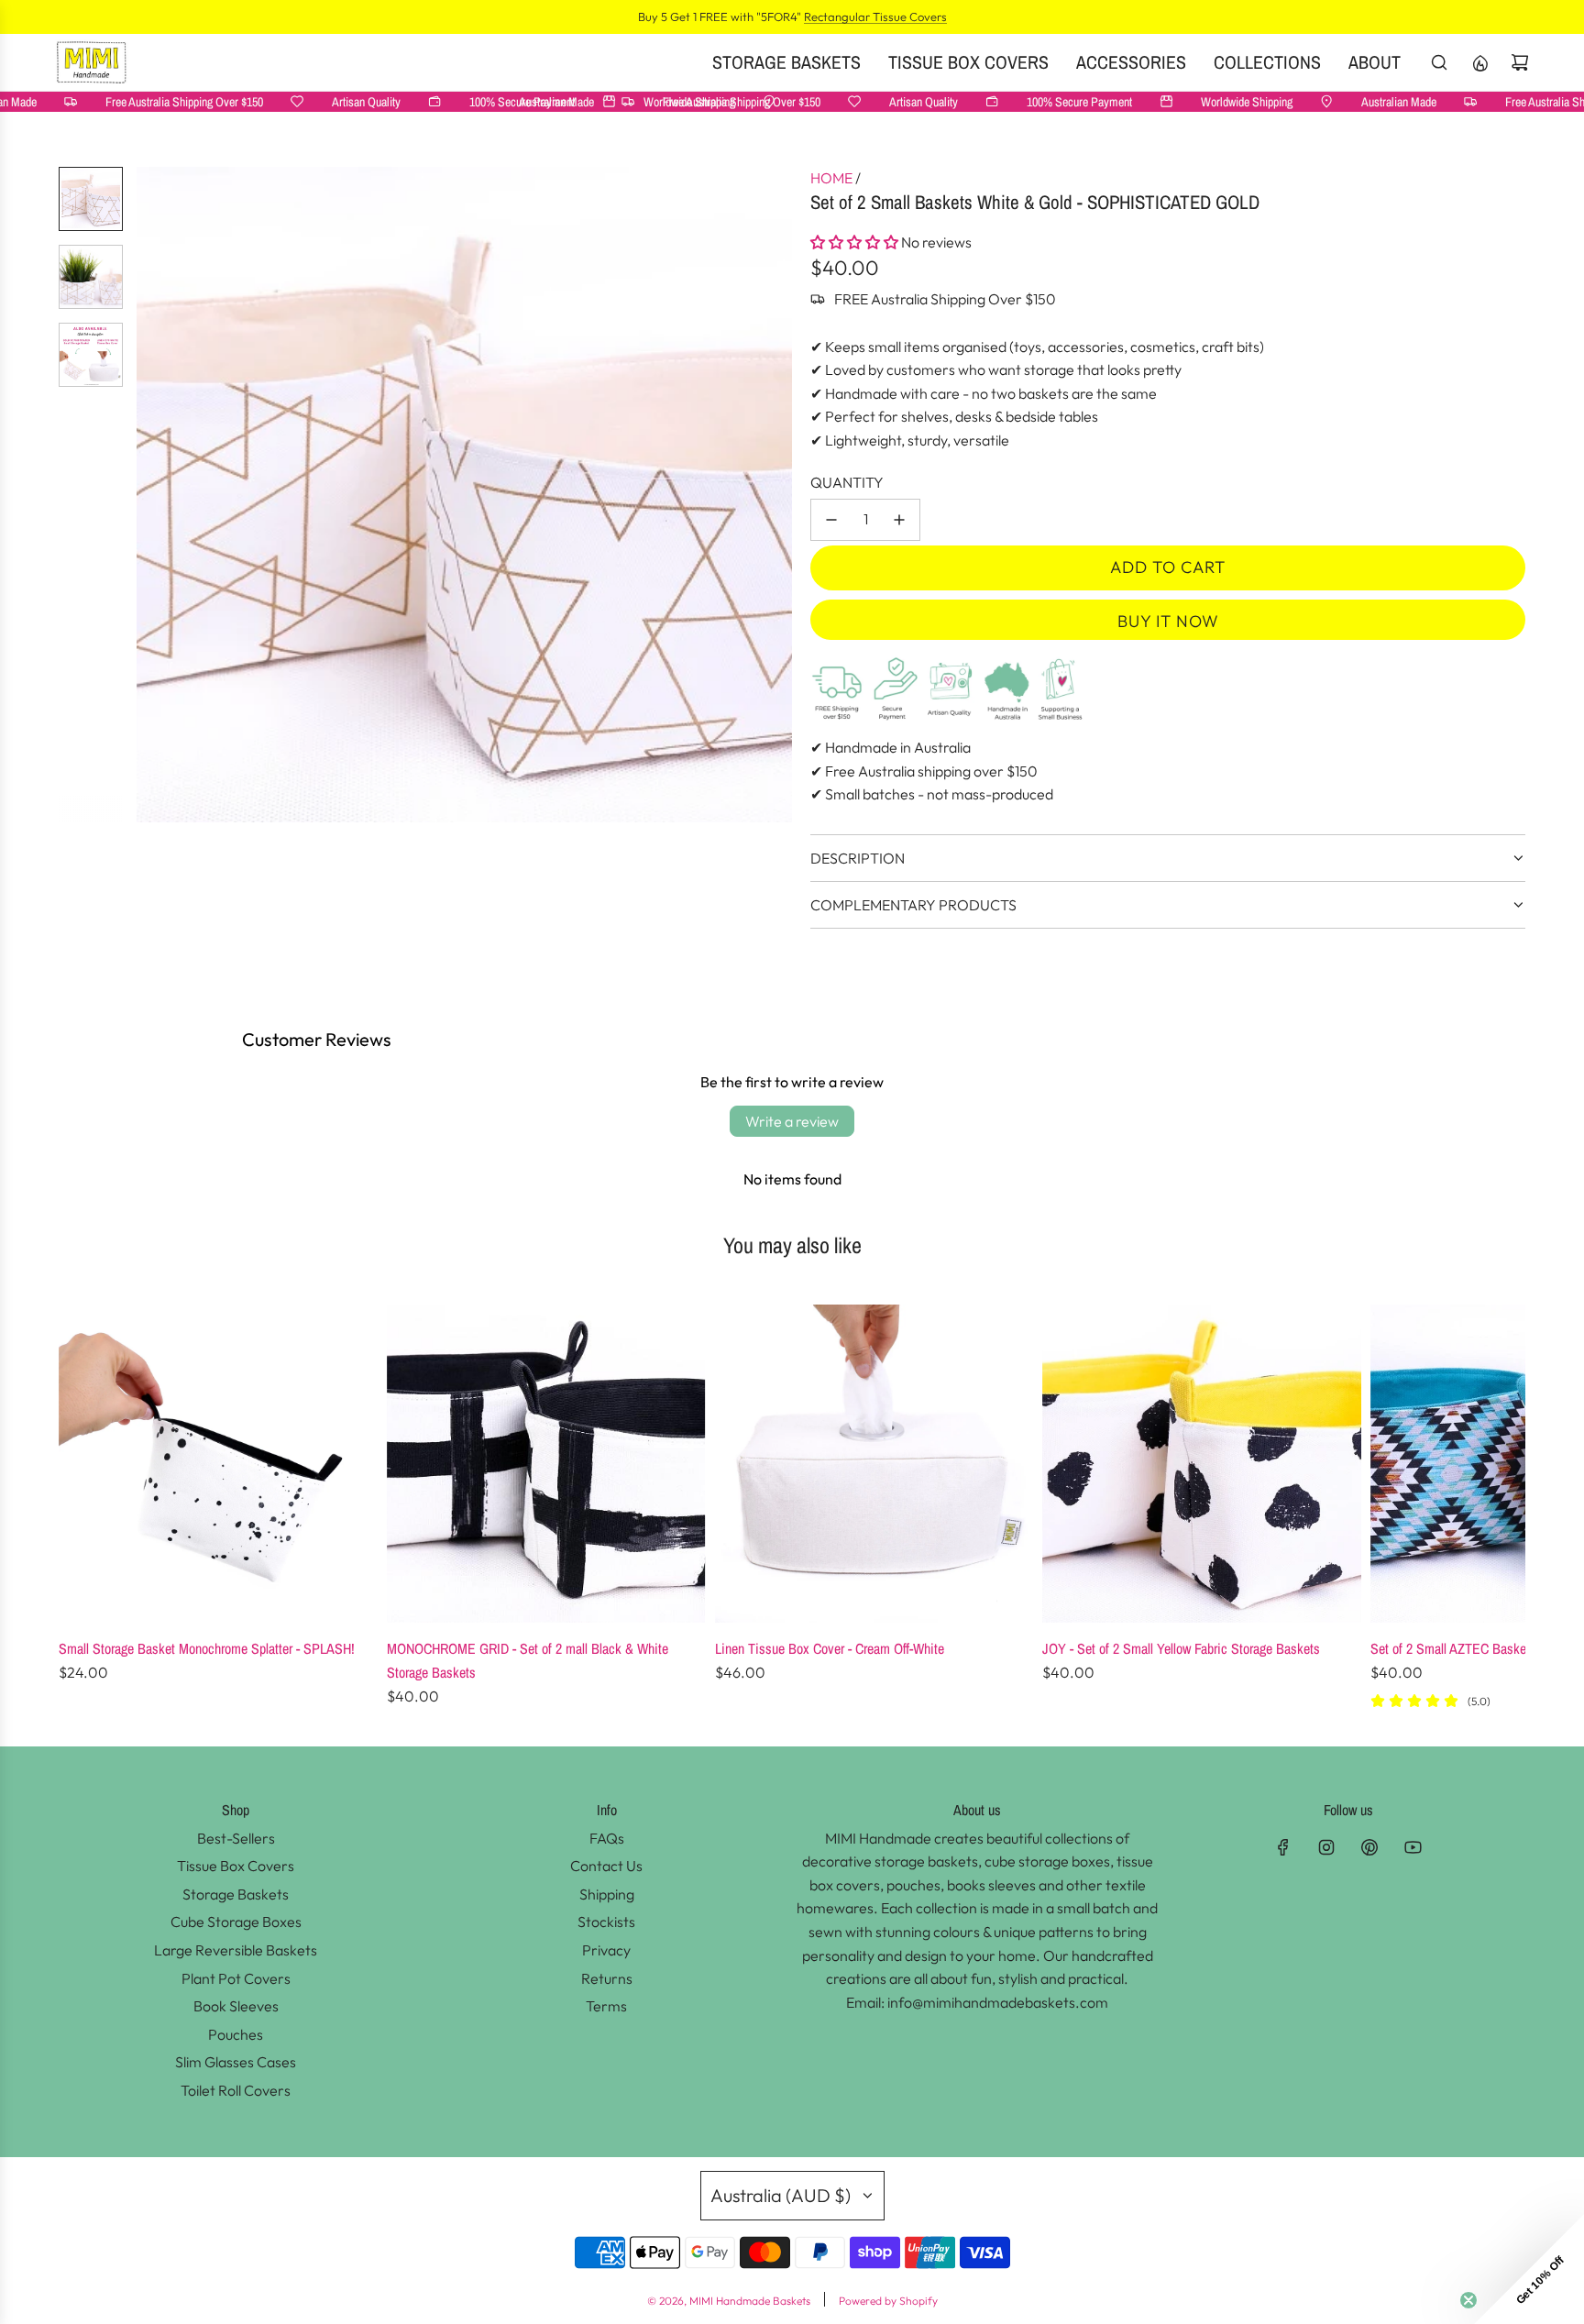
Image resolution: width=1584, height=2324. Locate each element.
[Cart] (1520, 62)
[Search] (1439, 62)
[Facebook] (1283, 1847)
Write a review (792, 1121)
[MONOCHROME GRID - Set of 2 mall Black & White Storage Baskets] (546, 1464)
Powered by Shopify (888, 2301)
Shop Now (918, 17)
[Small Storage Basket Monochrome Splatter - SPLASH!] (218, 1464)
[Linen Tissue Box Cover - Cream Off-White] (874, 1464)
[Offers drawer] (1479, 62)
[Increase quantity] (899, 520)
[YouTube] (1413, 1847)
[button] (151, 495)
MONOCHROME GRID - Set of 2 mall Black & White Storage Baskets (528, 1660)
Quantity (847, 482)
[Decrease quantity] (831, 520)
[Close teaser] (1468, 2300)
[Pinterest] (1369, 1847)
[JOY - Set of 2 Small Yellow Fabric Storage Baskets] (1202, 1464)
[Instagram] (1326, 1847)
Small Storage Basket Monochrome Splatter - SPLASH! (207, 1648)
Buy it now (1168, 621)
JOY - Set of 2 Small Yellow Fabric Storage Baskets (1181, 1648)
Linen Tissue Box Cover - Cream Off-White (830, 1648)
